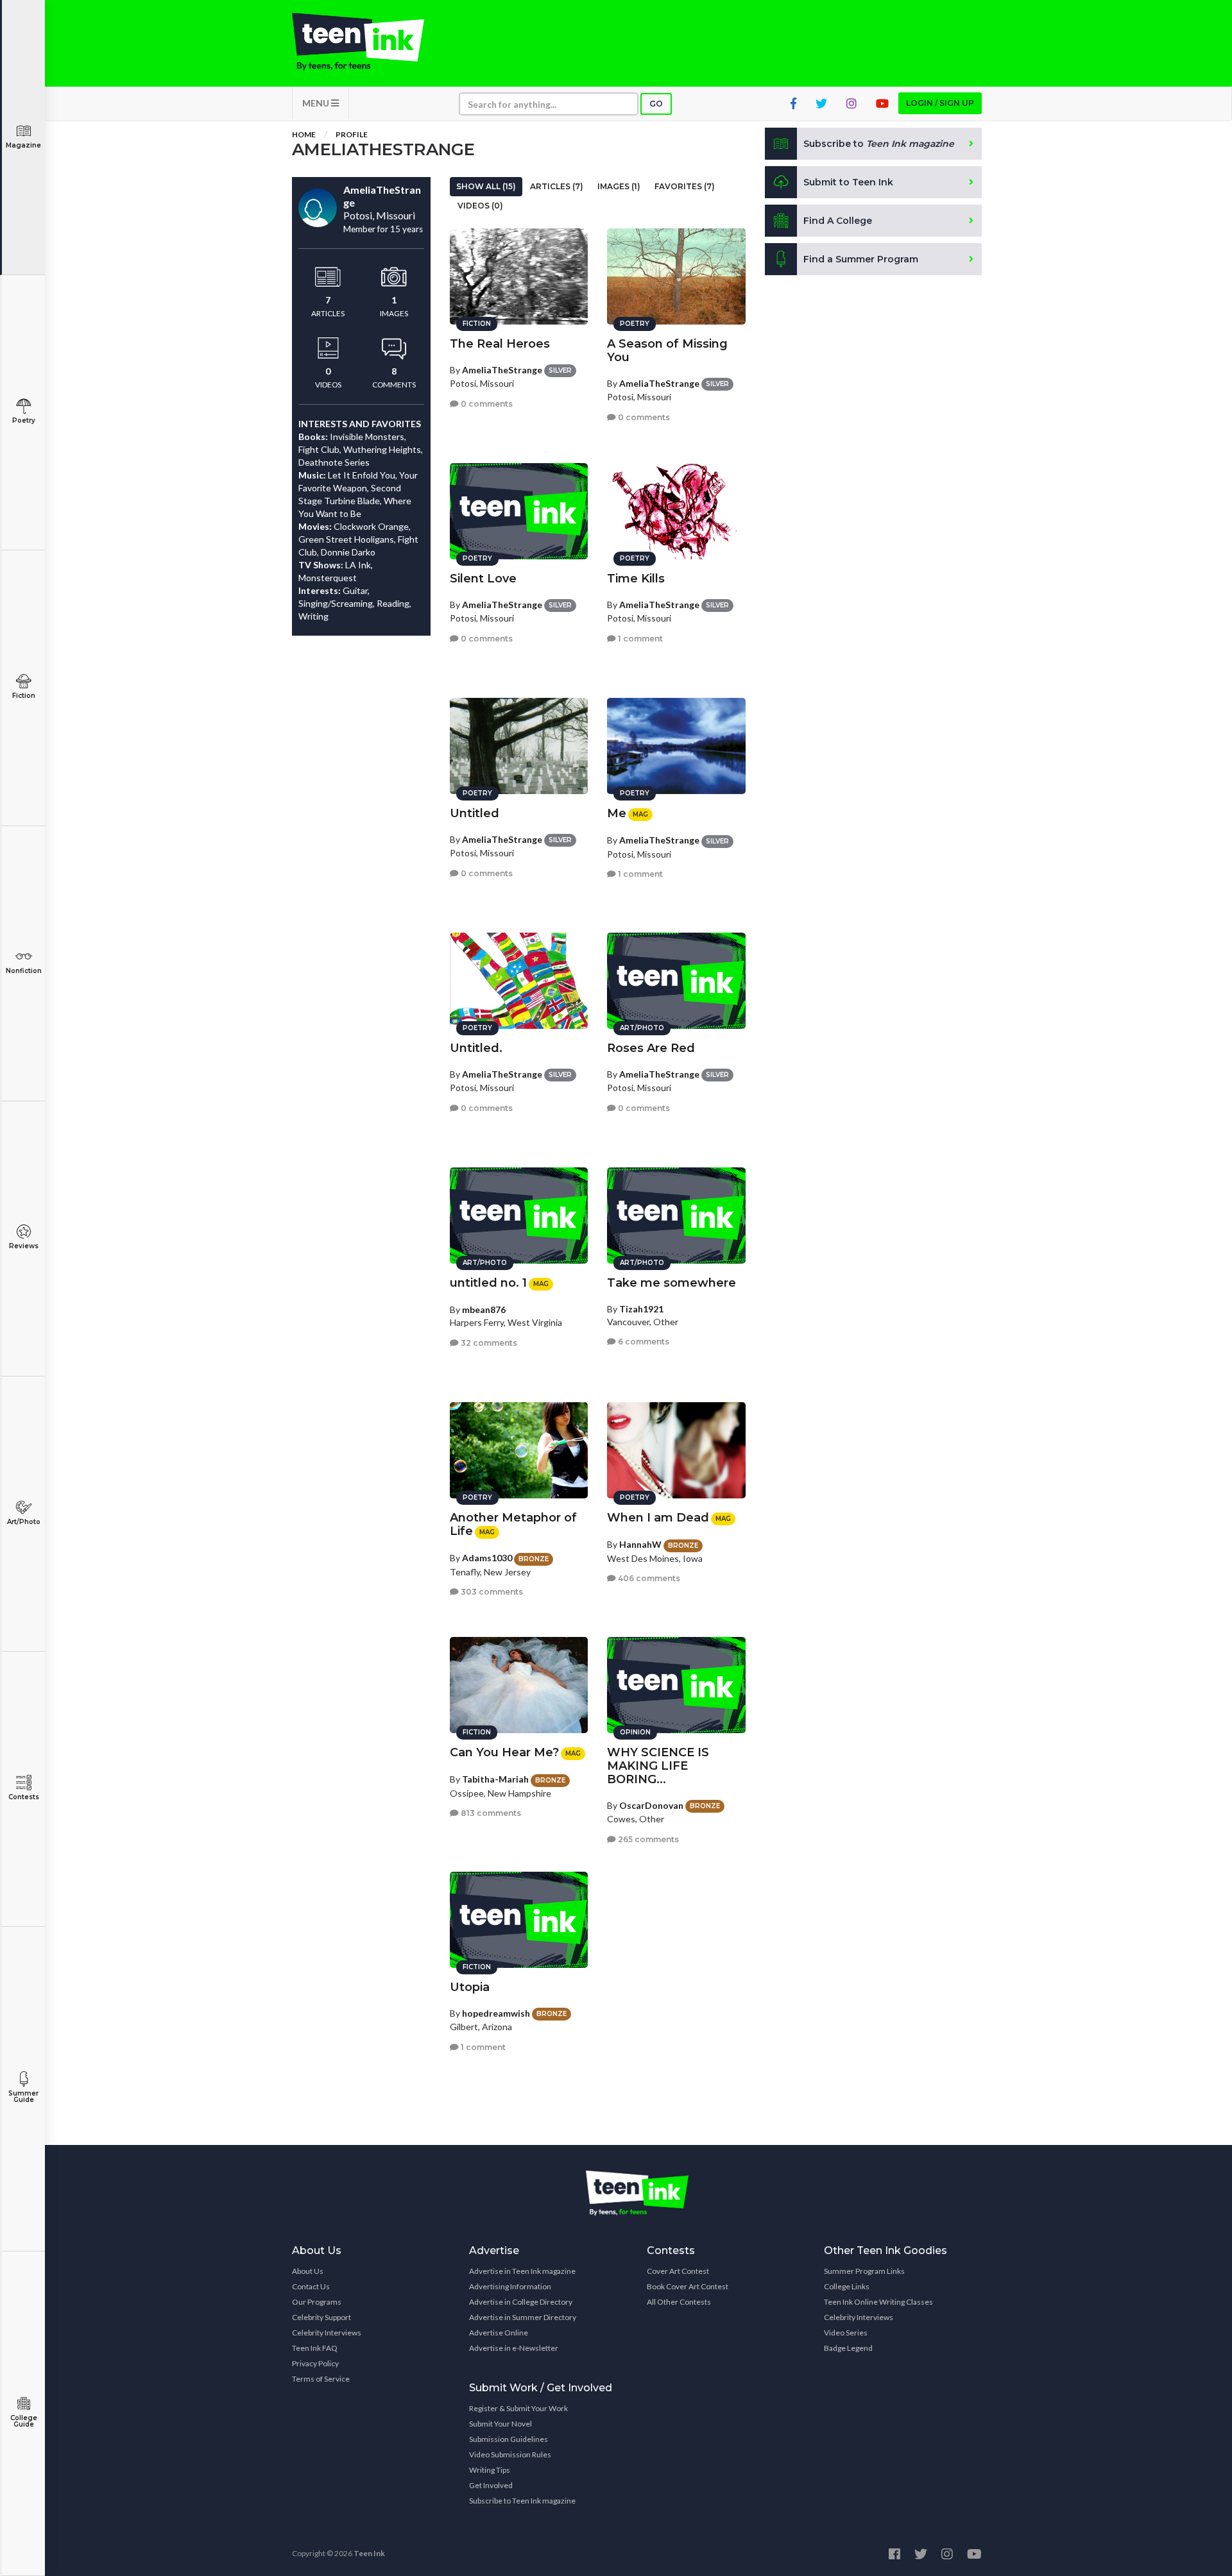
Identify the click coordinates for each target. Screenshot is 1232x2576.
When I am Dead (658, 1518)
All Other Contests (679, 2302)
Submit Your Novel (501, 2424)
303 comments (491, 1592)
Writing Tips (490, 2470)
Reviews (24, 1246)
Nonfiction (24, 971)
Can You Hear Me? (504, 1752)
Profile (352, 134)
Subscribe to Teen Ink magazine (522, 2501)
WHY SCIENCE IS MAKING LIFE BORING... (658, 1766)
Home (304, 134)
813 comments (490, 1813)
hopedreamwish (496, 2013)
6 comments (643, 1342)
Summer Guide (23, 2097)
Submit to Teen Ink (848, 182)
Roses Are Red (651, 1048)
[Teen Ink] (371, 42)
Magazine (23, 145)
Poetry (24, 420)
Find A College (838, 221)
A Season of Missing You (667, 351)
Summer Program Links (864, 2271)
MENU (317, 103)
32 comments (488, 1343)
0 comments (486, 404)
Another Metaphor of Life (513, 1524)
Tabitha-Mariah (495, 1779)
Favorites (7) (685, 186)
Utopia (470, 1987)
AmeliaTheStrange (502, 370)
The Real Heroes (500, 344)
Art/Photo (24, 1522)
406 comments (648, 1578)
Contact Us (311, 2286)
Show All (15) (486, 186)
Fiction (24, 696)
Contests (24, 1797)
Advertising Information (510, 2286)
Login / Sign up (940, 103)
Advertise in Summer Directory (523, 2317)
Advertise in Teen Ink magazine (522, 2271)
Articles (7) (557, 186)
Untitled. (476, 1048)
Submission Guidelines (509, 2439)
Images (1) (619, 186)
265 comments (647, 1839)
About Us (308, 2271)
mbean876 (484, 1309)
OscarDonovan (651, 1805)
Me (617, 813)
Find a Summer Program (861, 259)
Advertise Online (499, 2333)
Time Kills (636, 579)
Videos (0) (480, 206)
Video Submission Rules (510, 2454)
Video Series (846, 2333)
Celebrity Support (321, 2317)
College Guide (24, 2421)
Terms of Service (321, 2379)
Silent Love (483, 579)
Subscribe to (879, 144)
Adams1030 (487, 1558)
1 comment (639, 639)
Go (656, 104)
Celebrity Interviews (327, 2333)
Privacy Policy (315, 2363)
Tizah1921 (641, 1309)
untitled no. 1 (488, 1283)
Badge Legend (848, 2348)
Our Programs (317, 2302)
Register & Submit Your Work (518, 2408)
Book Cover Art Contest (688, 2286)
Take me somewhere (672, 1283)
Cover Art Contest (678, 2271)
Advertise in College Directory (521, 2302)
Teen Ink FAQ (315, 2348)
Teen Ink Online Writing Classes (878, 2302)
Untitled (475, 813)
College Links (847, 2286)
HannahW (640, 1544)
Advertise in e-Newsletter (514, 2348)
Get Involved (491, 2485)
